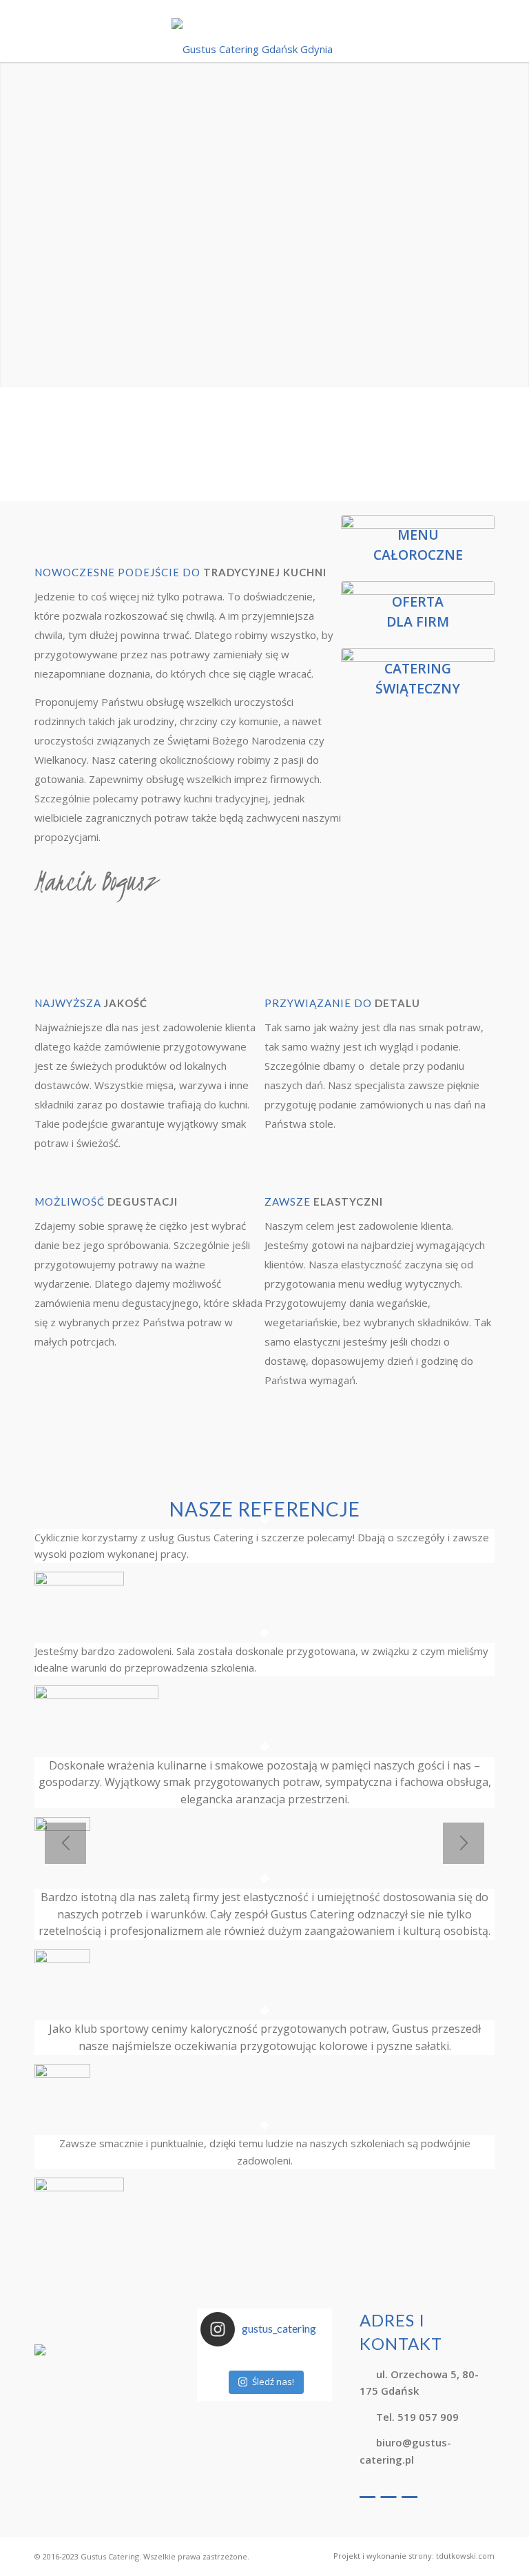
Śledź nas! (273, 2382)
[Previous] (65, 1843)
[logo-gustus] (264, 42)
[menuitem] (411, 2556)
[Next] (464, 1843)
